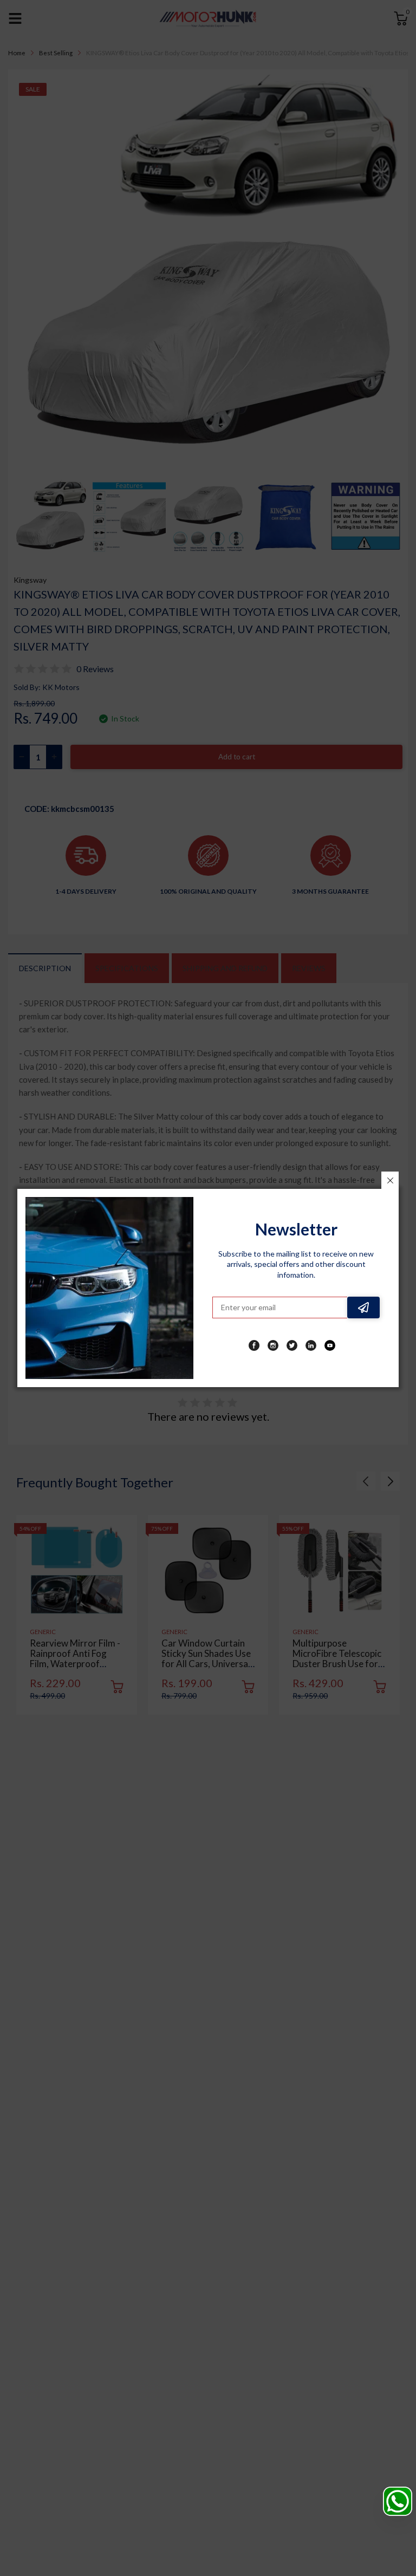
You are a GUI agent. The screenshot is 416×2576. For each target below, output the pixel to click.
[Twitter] (292, 1345)
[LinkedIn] (311, 1345)
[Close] (390, 1180)
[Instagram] (273, 1345)
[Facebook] (254, 1345)
